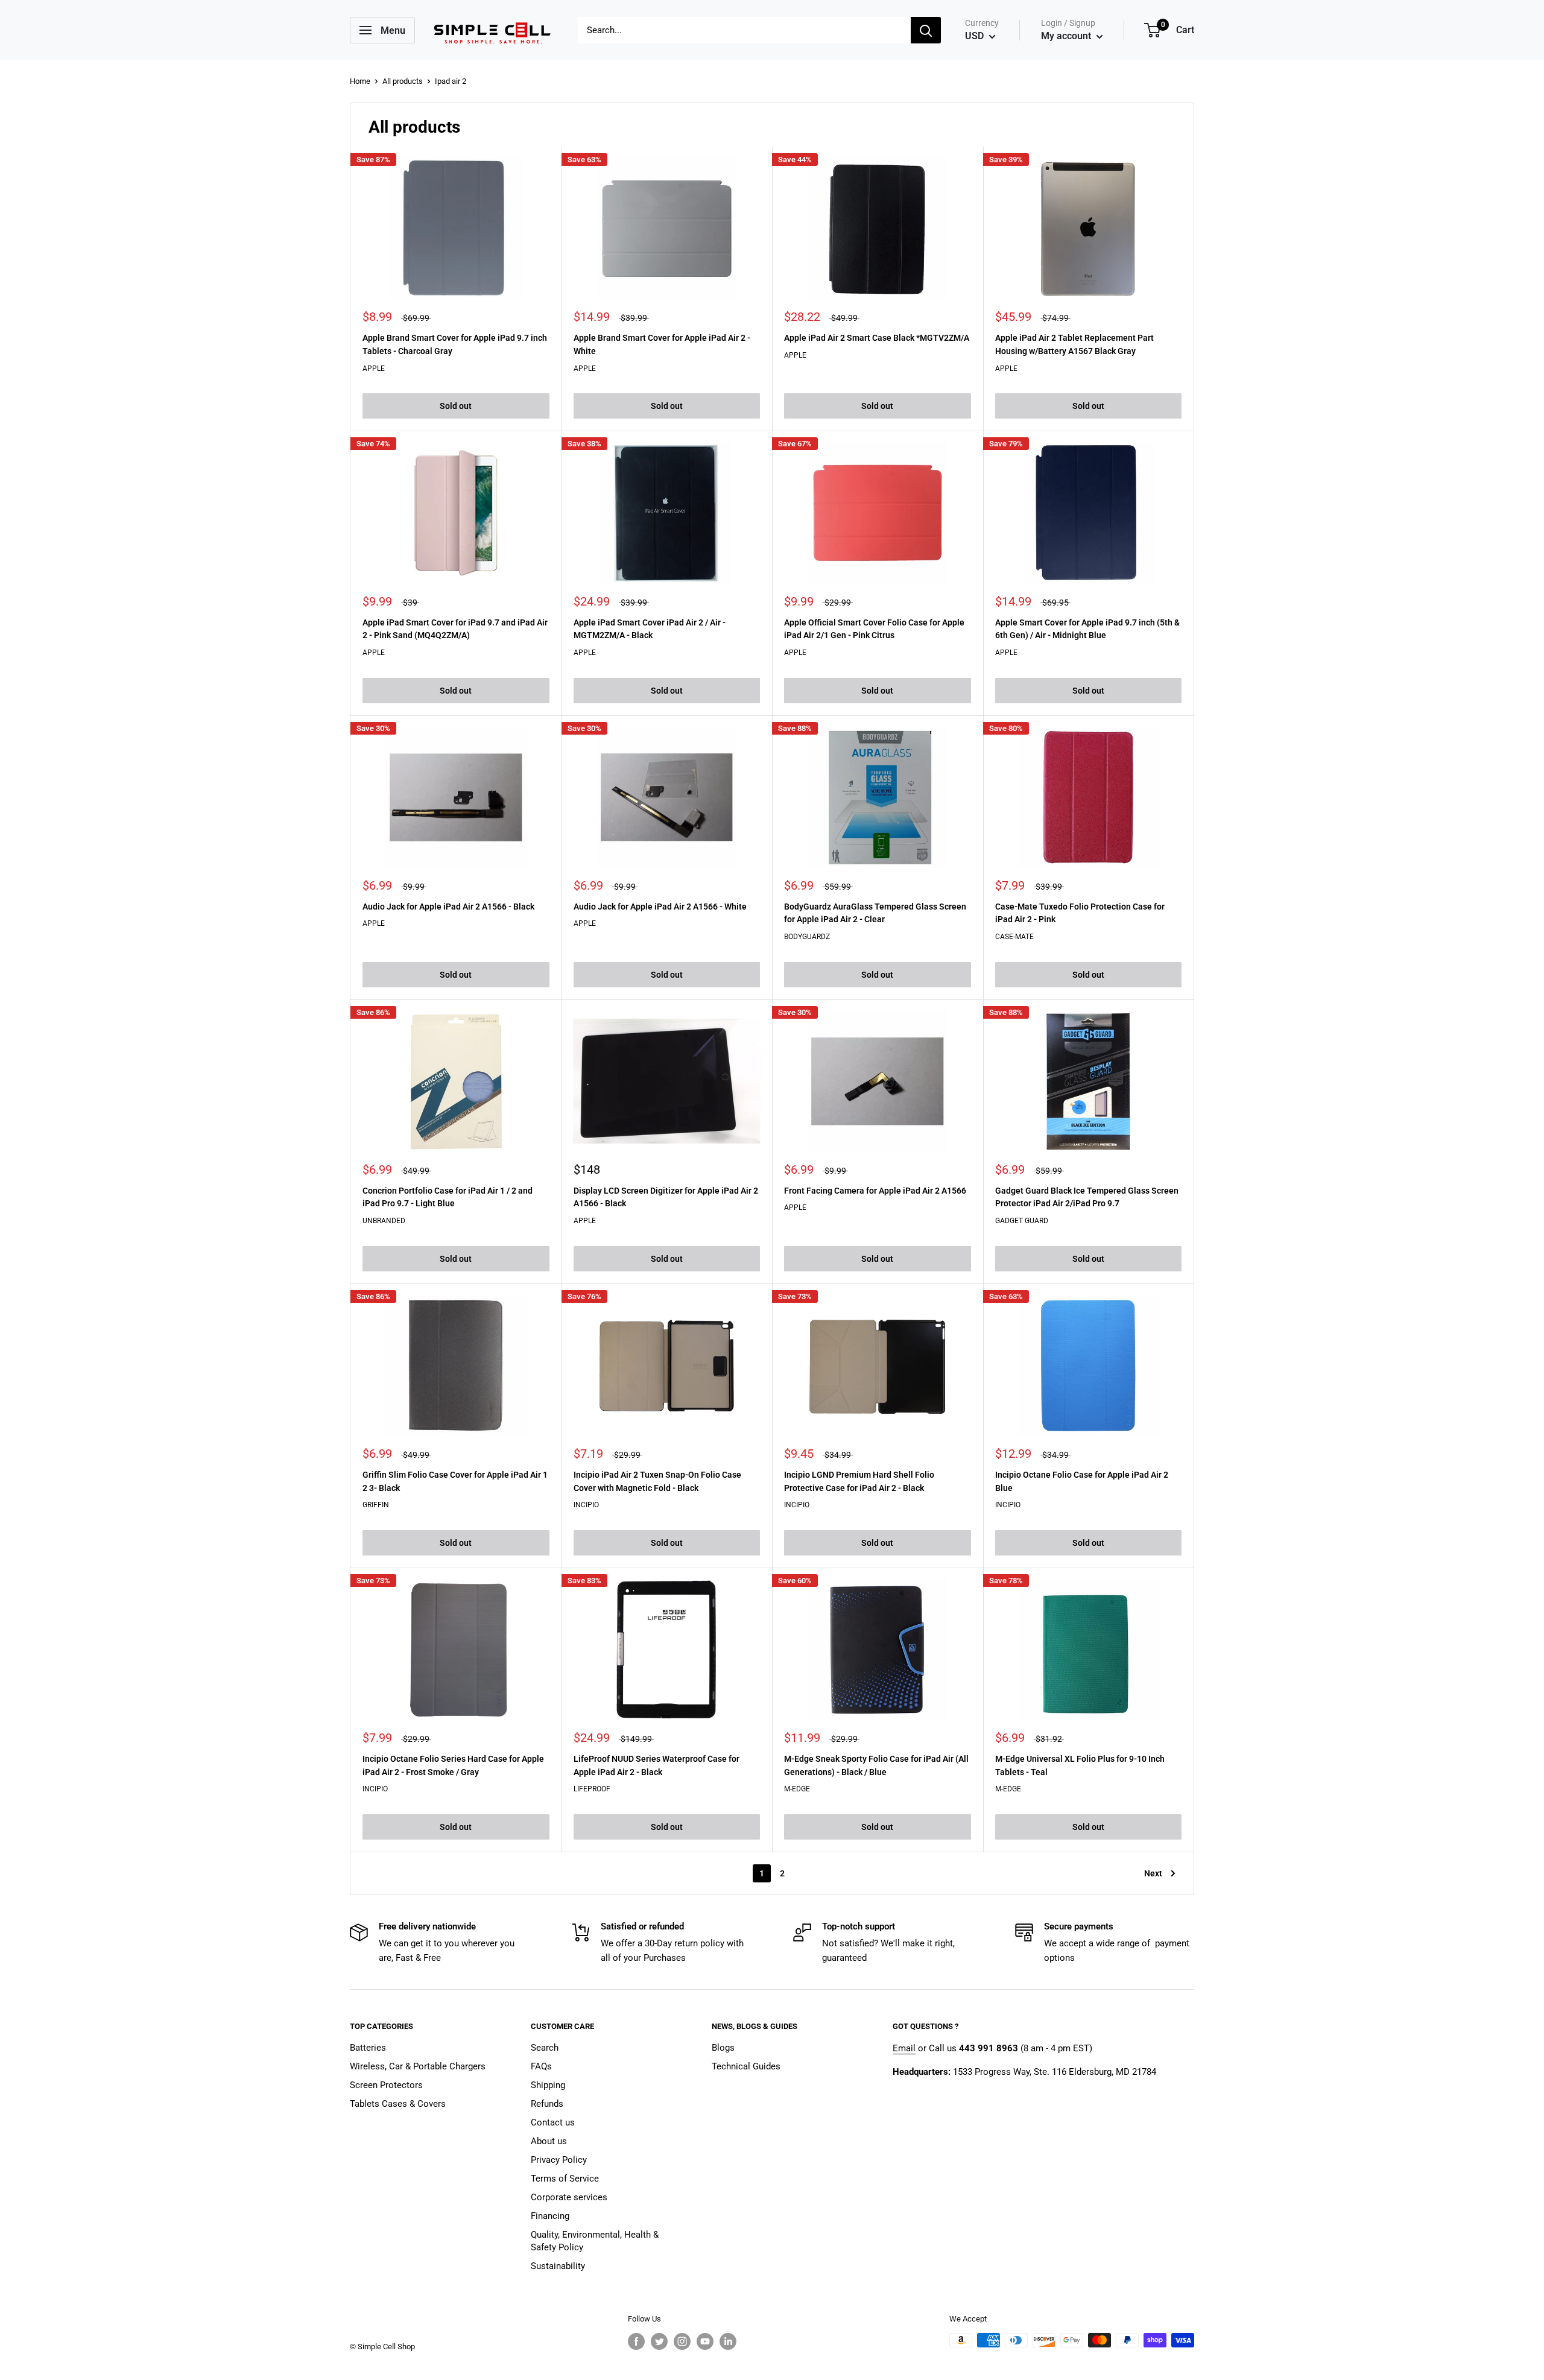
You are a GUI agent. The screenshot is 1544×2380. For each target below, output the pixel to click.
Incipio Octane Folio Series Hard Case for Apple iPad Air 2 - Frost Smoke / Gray (453, 1765)
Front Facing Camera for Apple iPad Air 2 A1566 (875, 1191)
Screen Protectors (386, 2085)
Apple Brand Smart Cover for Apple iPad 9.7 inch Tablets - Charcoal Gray (455, 344)
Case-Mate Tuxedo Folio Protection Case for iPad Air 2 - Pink (1080, 913)
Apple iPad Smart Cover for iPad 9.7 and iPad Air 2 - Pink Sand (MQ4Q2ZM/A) (455, 629)
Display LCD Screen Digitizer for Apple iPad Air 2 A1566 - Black (666, 1197)
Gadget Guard (1022, 1221)
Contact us (553, 2122)
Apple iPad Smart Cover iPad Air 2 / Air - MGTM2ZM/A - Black (650, 629)
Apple (374, 369)
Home (360, 81)
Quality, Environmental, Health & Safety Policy (595, 2241)
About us (549, 2141)
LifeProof (592, 1789)
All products (403, 81)
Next (1153, 1873)
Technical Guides (746, 2066)
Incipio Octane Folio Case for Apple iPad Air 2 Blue (1082, 1481)
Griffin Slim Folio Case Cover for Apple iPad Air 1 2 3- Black (455, 1481)
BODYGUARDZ (807, 937)
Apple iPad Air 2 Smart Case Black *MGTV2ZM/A (877, 338)
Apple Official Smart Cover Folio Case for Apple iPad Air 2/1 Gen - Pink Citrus (874, 629)
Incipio (586, 1505)
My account (1067, 36)
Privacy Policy (559, 2160)
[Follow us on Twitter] (659, 2341)
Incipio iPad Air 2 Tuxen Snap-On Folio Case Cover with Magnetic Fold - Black (657, 1481)
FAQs (541, 2066)
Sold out (456, 406)
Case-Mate (1014, 937)
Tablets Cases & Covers (398, 2104)
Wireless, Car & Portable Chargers (418, 2066)
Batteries (368, 2048)
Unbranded (384, 1221)
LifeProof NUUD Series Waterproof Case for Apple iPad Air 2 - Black (657, 1765)
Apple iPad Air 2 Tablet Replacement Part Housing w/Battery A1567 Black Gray (1074, 344)
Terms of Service (565, 2179)
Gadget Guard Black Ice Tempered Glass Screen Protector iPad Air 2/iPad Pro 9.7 (1087, 1197)
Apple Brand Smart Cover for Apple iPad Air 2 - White (662, 344)
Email (904, 2048)
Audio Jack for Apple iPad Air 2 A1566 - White (660, 907)
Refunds (547, 2104)
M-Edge (797, 1789)
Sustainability (558, 2266)
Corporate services (569, 2197)
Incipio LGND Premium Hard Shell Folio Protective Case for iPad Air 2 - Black (859, 1481)
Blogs (723, 2048)
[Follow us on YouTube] (705, 2341)
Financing (550, 2216)
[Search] (926, 30)
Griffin (376, 1505)
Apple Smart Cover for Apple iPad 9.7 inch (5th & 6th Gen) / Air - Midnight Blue (1087, 629)
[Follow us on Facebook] (636, 2341)
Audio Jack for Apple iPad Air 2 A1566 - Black (448, 907)
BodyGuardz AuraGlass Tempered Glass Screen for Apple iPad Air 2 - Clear (875, 913)
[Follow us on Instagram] (682, 2341)
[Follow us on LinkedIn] (728, 2341)
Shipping (548, 2085)
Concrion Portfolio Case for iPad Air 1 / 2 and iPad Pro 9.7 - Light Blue (448, 1197)
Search (545, 2048)
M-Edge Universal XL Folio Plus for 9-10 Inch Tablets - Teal (1080, 1765)
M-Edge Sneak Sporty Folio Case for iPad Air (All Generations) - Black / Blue (876, 1765)
